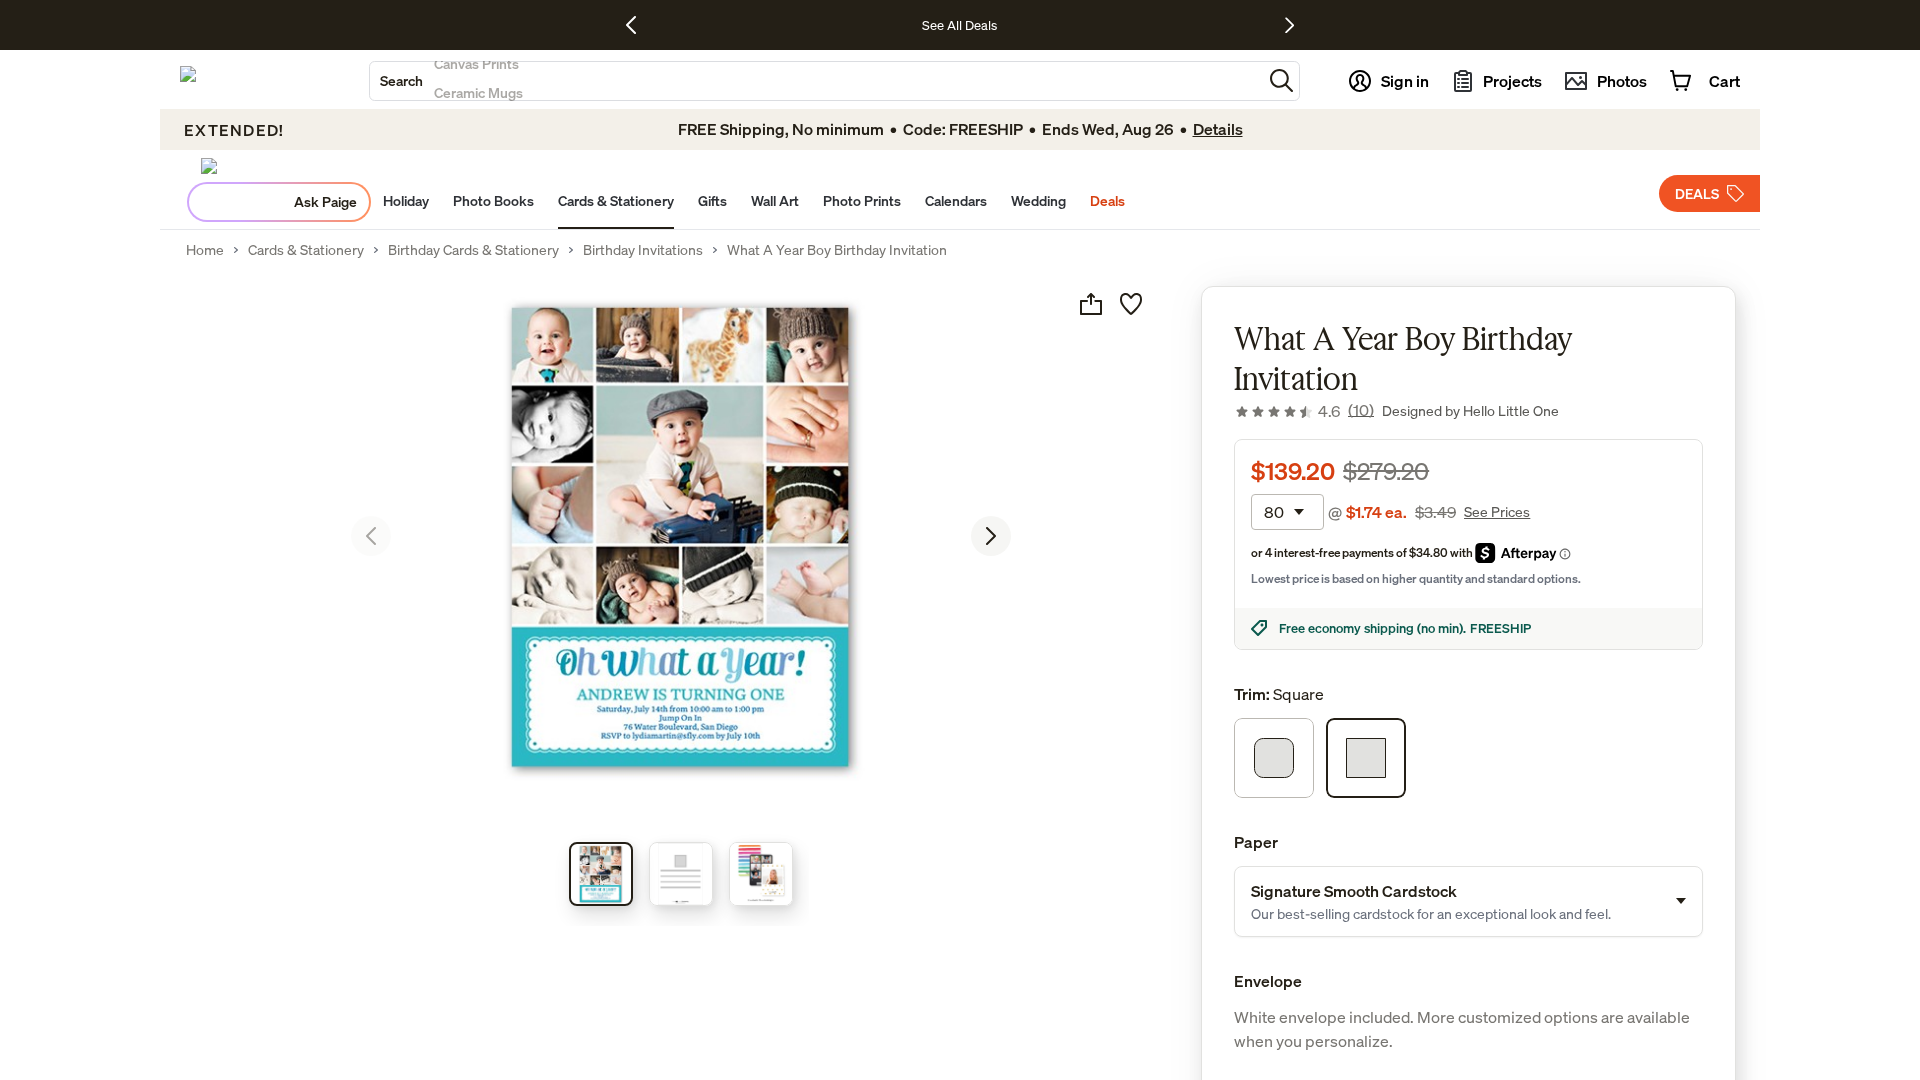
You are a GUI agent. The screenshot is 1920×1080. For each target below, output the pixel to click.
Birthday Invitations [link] (643, 250)
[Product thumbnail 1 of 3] (601, 874)
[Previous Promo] (638, 25)
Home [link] (205, 250)
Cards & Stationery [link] (306, 250)
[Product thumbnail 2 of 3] (681, 874)
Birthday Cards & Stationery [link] (473, 250)
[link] (1304, 411)
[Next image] (991, 536)
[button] (1281, 80)
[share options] (1091, 304)
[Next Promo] (1289, 25)
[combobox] (816, 81)
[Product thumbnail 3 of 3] (761, 874)
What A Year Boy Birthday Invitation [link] (837, 250)
